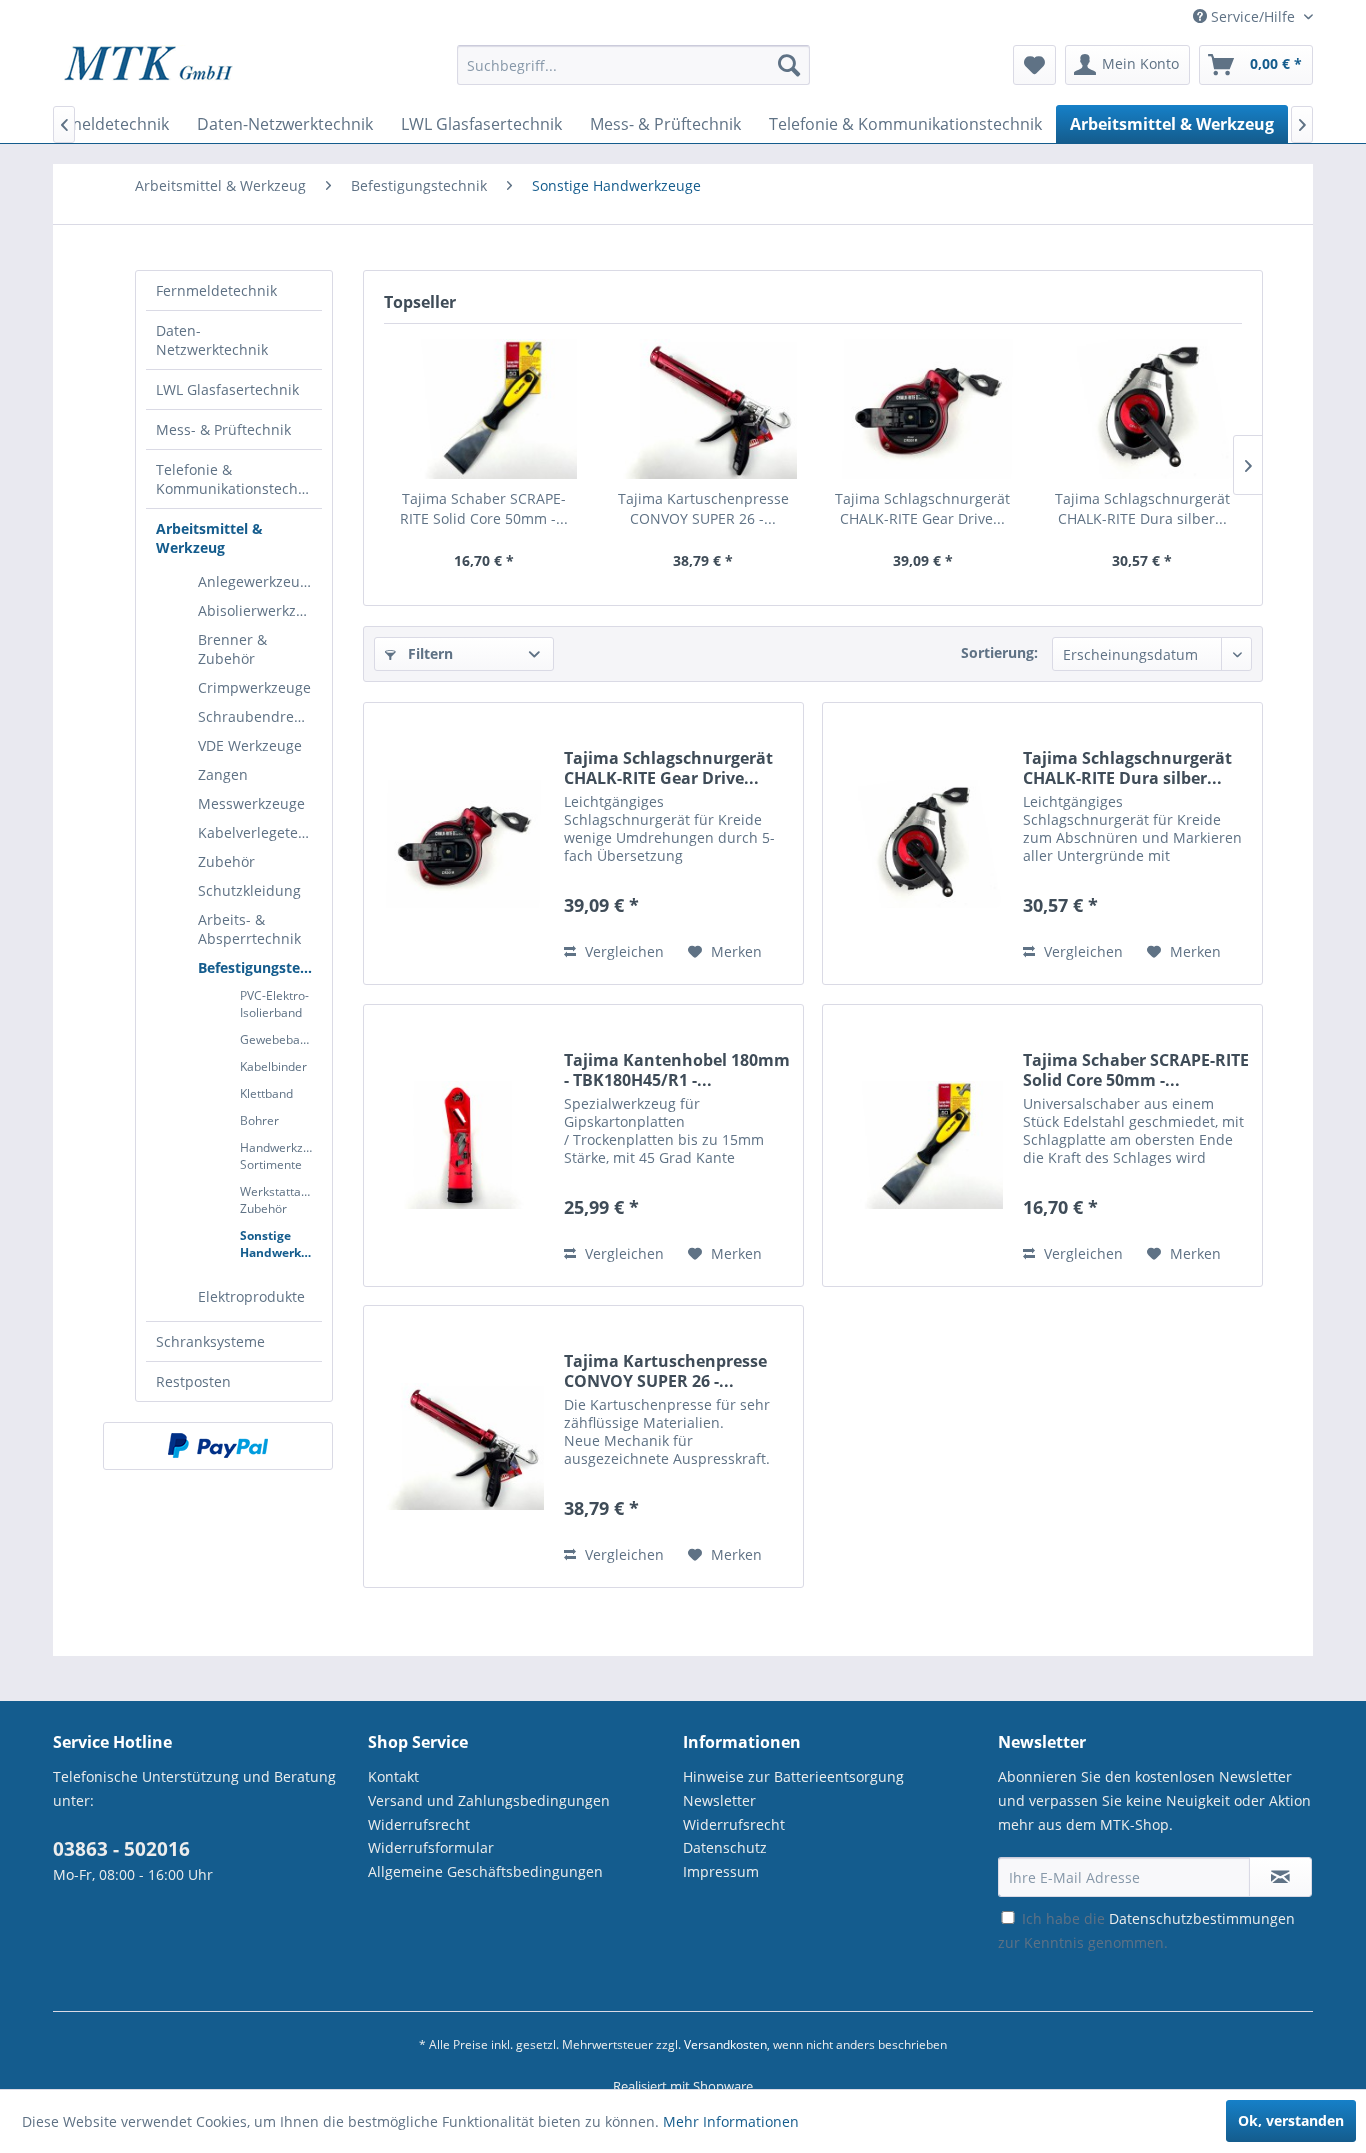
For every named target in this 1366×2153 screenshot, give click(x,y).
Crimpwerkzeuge (254, 687)
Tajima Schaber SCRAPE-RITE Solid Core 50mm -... (484, 508)
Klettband (266, 1093)
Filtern (428, 653)
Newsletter (719, 1800)
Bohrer (259, 1120)
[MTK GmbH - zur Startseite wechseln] (148, 70)
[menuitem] (633, 74)
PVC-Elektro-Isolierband (274, 1004)
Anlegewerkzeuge (257, 581)
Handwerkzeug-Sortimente (281, 1156)
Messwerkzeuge (251, 803)
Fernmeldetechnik (216, 290)
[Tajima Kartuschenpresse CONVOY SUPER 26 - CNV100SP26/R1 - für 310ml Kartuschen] (704, 409)
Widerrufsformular (431, 1847)
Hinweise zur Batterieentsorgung (793, 1776)
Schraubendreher (257, 716)
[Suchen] (789, 65)
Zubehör (226, 861)
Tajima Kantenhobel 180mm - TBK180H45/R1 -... (677, 1070)
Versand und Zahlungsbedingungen (489, 1800)
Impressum (721, 1871)
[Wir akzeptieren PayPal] (218, 1446)
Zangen (223, 774)
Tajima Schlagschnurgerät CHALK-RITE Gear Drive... (922, 508)
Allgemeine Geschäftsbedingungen (485, 1871)
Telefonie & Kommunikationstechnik (237, 479)
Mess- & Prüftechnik (223, 429)
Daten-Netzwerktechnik (212, 340)
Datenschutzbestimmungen (1202, 1918)
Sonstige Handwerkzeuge (281, 1244)
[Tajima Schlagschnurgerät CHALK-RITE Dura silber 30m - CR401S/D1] (1143, 409)
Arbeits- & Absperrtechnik (249, 929)
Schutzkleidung (249, 890)
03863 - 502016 (121, 1849)
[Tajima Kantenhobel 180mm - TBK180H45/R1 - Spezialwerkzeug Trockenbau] (459, 1145)
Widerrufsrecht (419, 1824)
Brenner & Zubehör (232, 649)
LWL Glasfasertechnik (227, 389)
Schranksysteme (210, 1341)
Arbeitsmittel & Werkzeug (209, 538)
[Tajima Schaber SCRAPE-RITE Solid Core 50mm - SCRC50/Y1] (484, 409)
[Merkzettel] (1034, 65)
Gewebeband (277, 1039)
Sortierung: (999, 652)
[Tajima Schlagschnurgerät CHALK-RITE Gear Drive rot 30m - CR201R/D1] (923, 409)
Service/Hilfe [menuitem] (1253, 16)
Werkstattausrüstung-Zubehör (281, 1200)
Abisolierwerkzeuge (260, 610)
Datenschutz (725, 1847)
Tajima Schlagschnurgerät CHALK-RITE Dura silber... (1142, 508)
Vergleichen (622, 951)
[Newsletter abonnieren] (1280, 1877)
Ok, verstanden (1291, 2120)
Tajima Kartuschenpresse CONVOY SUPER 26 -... (703, 508)
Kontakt (393, 1776)
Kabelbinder (273, 1066)
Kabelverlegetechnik (260, 832)
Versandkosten (725, 2044)
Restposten (193, 1381)
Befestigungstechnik (260, 967)
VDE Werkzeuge (250, 745)
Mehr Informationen (731, 2121)
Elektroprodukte (251, 1296)
